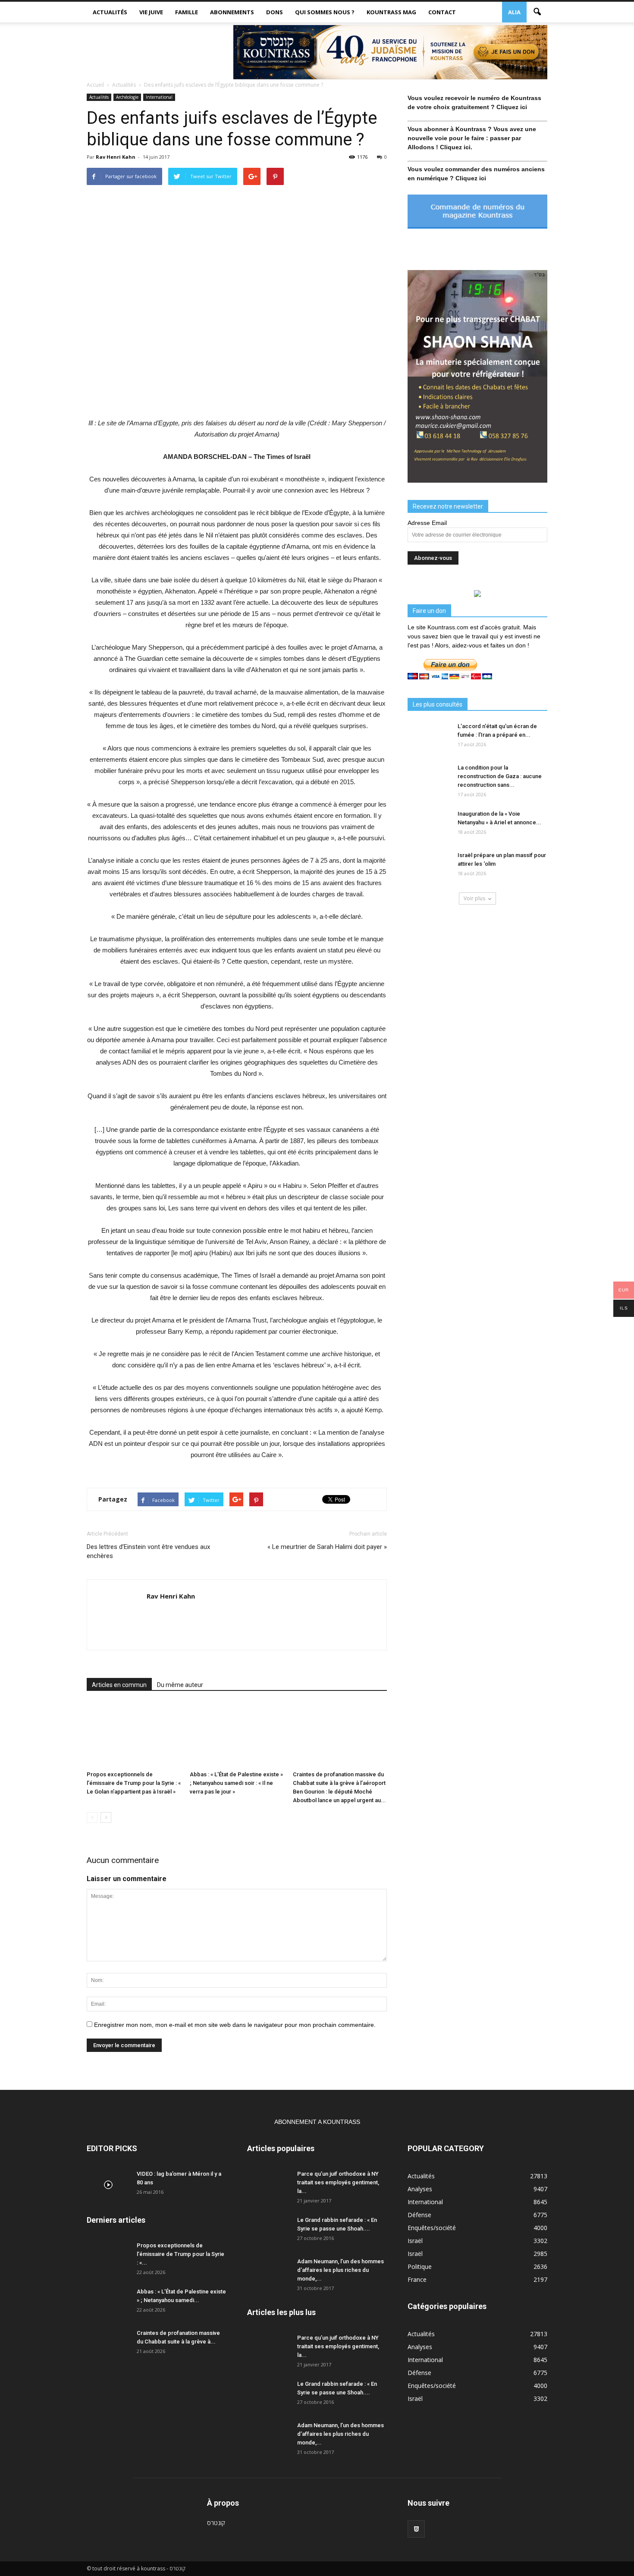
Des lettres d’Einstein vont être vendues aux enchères (148, 1551)
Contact (442, 12)
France (417, 2279)
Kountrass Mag (391, 12)
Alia (514, 12)
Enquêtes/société (432, 2228)
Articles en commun (119, 1685)
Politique (420, 2267)
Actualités (110, 12)
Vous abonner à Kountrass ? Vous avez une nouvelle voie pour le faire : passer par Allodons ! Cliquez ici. (472, 138)
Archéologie (127, 97)
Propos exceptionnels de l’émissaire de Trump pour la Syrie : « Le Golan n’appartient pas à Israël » (134, 1783)
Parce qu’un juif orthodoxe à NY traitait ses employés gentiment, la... (338, 2182)
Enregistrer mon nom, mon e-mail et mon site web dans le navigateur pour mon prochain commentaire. (235, 2025)
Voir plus (474, 898)
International (159, 97)
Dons (275, 12)
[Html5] (416, 2529)
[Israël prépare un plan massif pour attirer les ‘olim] (429, 866)
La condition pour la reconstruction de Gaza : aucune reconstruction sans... (500, 776)
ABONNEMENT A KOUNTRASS (317, 2122)
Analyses (420, 2189)
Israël (415, 2241)
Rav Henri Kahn (116, 157)
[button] (537, 12)
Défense (419, 2215)
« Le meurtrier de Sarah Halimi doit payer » (327, 1547)
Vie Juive (151, 12)
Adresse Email (427, 523)
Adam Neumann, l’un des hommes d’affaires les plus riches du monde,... (341, 2270)
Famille (187, 12)
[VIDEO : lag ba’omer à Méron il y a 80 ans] (108, 2185)
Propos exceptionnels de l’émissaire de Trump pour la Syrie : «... (180, 2254)
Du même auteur (180, 1685)
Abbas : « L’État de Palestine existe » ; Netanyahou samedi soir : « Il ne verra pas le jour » (236, 1783)
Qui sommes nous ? (325, 12)
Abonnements (232, 12)
